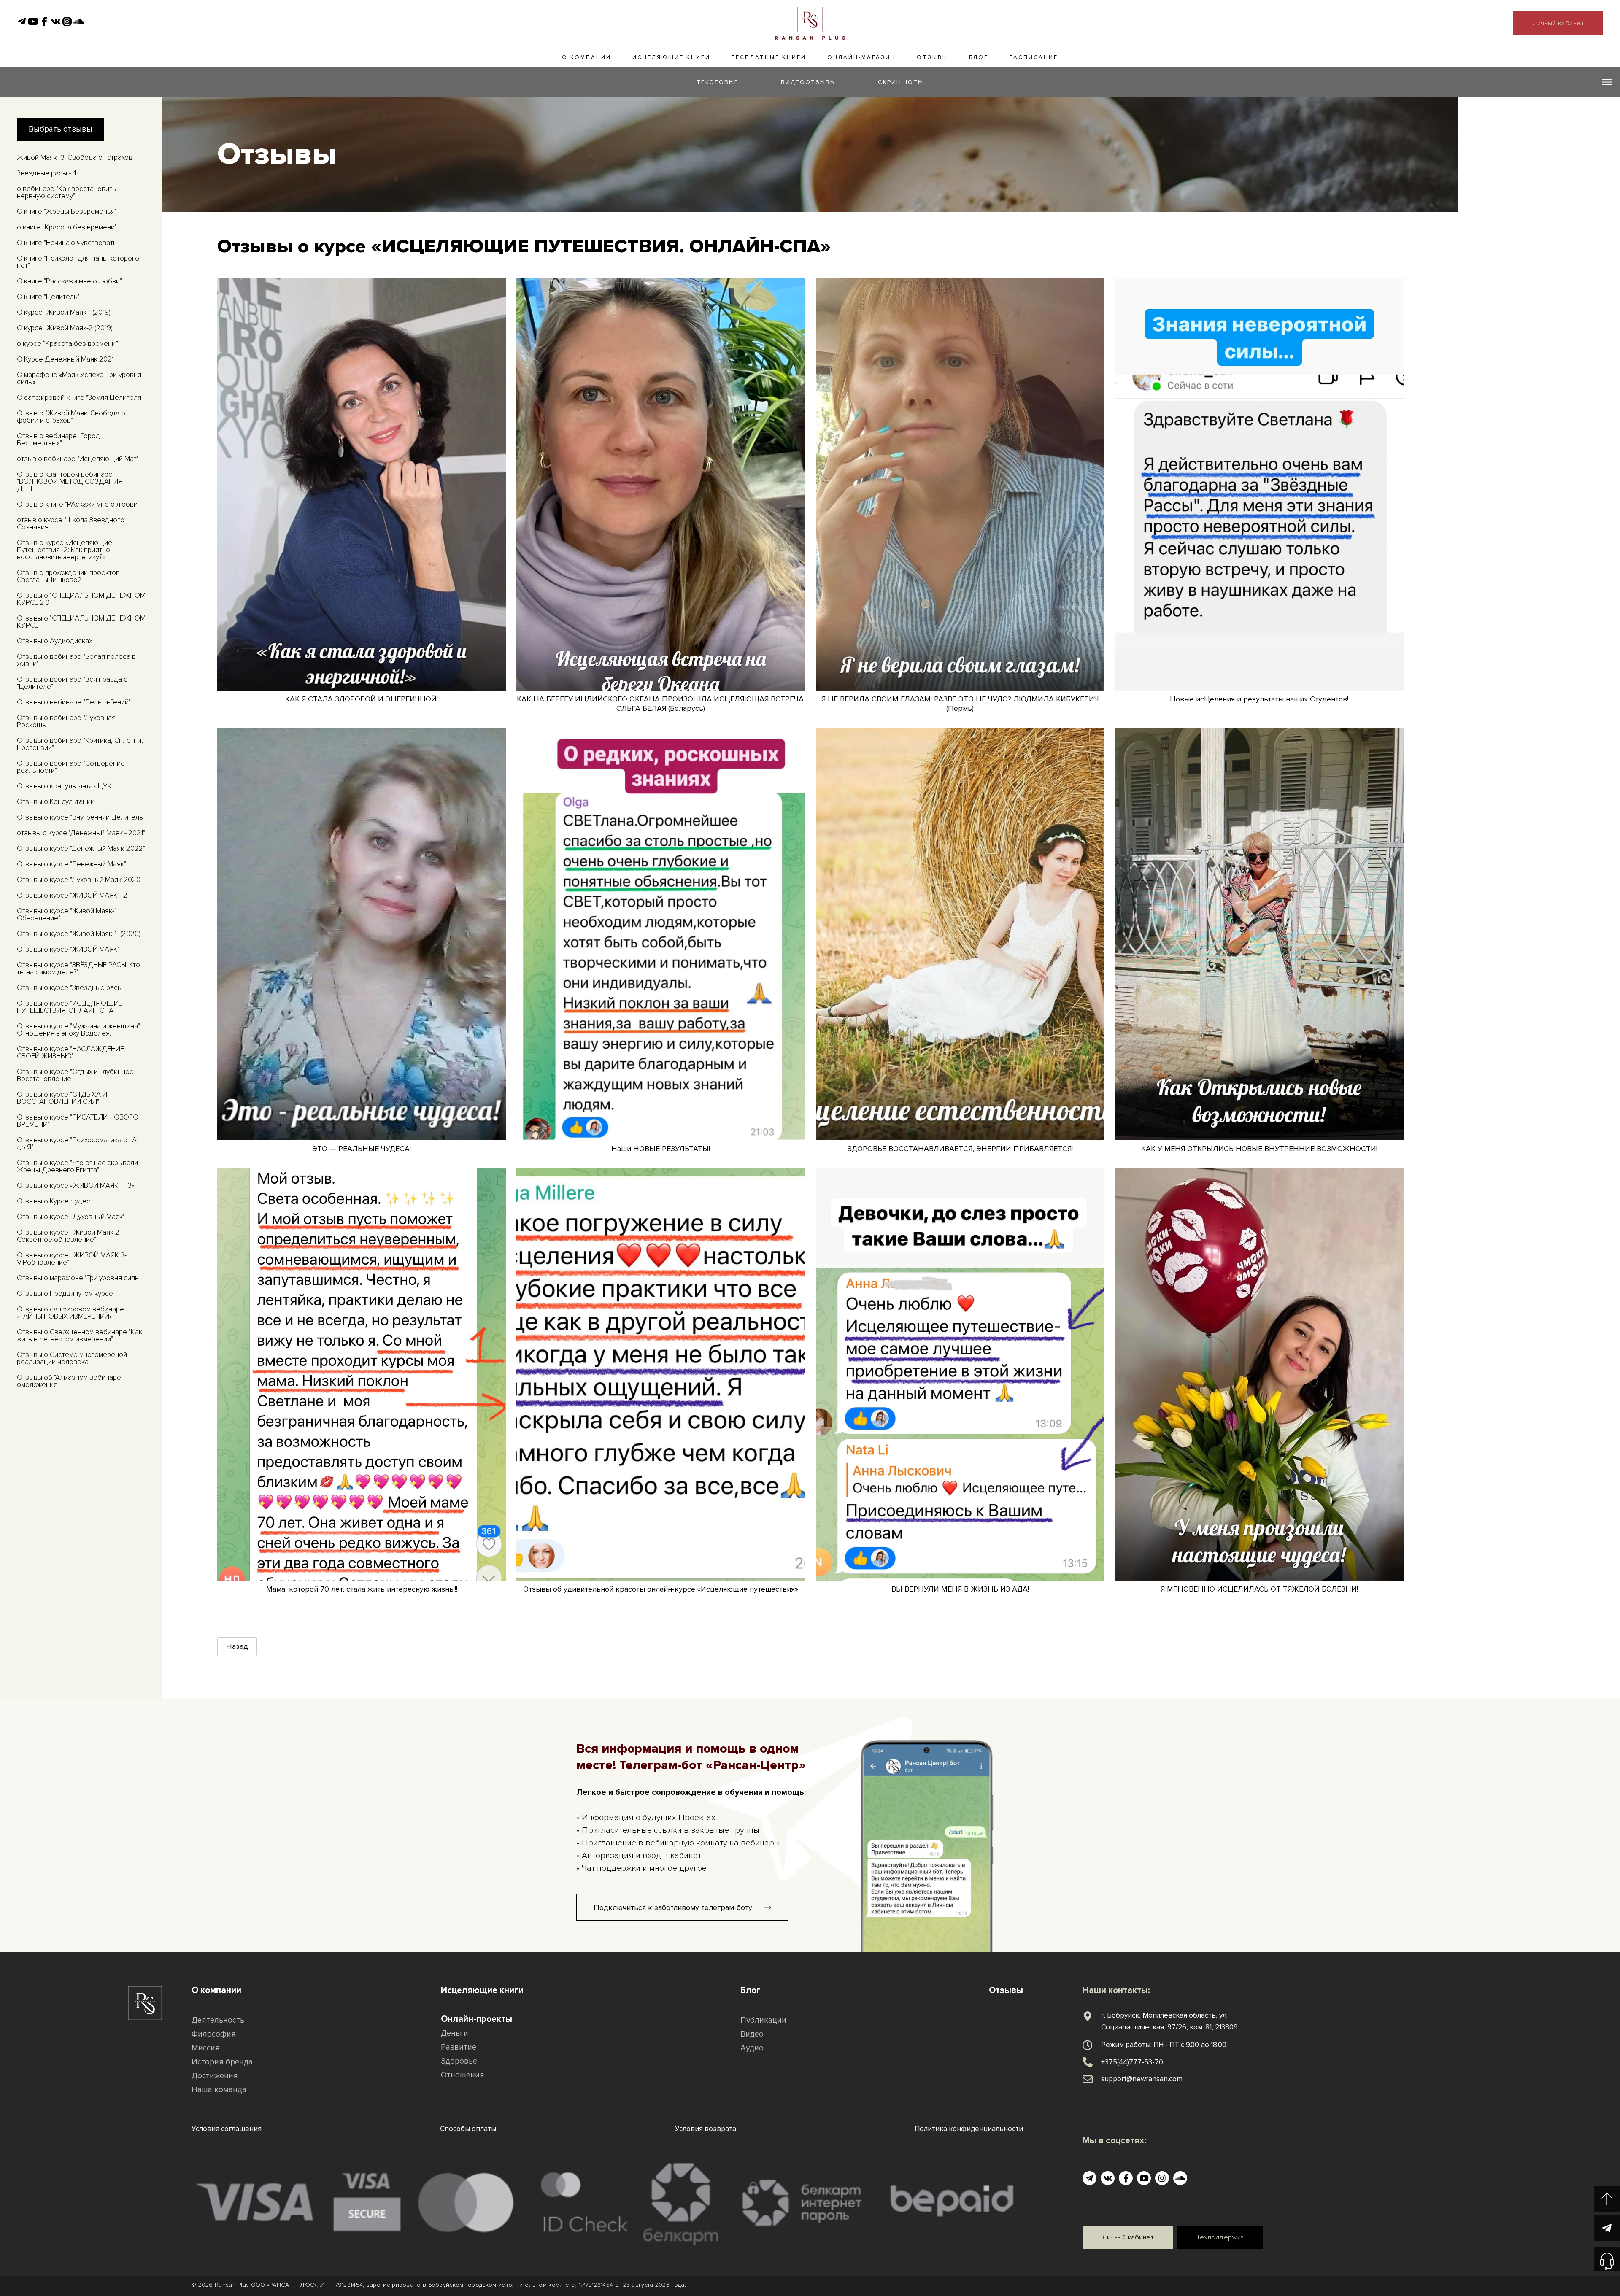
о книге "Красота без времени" (67, 227)
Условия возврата (706, 2129)
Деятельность (218, 2020)
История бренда (222, 2062)
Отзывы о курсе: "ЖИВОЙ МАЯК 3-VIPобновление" (72, 1259)
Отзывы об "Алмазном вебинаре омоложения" (69, 1381)
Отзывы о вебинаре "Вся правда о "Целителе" (72, 683)
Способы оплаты (468, 2129)
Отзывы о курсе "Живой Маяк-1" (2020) (79, 934)
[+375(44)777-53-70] (1088, 2062)
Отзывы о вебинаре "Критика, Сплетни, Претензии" (80, 744)
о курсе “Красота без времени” (67, 344)
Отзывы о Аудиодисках (55, 641)
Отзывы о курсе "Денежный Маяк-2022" (81, 849)
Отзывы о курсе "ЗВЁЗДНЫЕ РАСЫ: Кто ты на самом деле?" (78, 969)
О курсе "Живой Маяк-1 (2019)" (65, 312)
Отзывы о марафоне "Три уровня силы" (79, 1278)
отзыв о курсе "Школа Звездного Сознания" (71, 523)
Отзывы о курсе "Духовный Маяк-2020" (80, 880)
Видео (752, 2034)
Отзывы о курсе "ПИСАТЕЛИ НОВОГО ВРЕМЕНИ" (78, 1121)
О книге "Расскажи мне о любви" (69, 281)
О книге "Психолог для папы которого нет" (78, 262)
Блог (979, 57)
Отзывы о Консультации (56, 802)
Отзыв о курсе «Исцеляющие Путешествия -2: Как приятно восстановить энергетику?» (65, 550)
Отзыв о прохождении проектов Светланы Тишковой (68, 576)
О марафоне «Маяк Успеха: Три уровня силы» (79, 378)
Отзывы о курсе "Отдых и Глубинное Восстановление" (75, 1075)
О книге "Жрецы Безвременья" (67, 212)
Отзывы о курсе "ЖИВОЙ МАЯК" (68, 949)
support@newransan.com (1142, 2079)
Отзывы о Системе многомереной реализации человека (72, 1358)
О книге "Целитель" (48, 297)
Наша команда (219, 2090)
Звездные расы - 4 (47, 173)
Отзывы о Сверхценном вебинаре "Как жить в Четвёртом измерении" (80, 1336)
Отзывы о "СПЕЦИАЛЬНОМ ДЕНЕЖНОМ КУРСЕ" (81, 622)
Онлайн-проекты (477, 2019)
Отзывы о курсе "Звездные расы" (71, 988)
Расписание (1034, 57)
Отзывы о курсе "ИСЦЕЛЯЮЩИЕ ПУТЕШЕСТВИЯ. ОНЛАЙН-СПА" (70, 1007)
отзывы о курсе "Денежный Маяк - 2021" (81, 833)
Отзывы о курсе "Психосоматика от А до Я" (77, 1144)
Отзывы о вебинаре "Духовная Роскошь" (66, 721)
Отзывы (932, 57)
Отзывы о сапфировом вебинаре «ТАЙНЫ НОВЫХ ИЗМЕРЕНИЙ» (70, 1313)
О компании (587, 57)
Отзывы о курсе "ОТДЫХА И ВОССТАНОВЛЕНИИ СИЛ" (62, 1098)
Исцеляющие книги (671, 57)
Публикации (763, 2020)
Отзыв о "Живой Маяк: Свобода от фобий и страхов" (73, 417)
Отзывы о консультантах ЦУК (64, 786)
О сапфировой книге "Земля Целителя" (80, 398)
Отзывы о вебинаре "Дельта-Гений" (74, 702)
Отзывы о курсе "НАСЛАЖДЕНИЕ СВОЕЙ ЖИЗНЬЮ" (70, 1052)
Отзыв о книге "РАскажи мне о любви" (78, 504)
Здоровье (459, 2061)
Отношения (463, 2075)
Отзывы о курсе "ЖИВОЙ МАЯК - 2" (73, 895)
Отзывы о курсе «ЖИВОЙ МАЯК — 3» (76, 1186)
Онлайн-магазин (861, 57)
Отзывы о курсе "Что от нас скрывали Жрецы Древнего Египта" (77, 1166)
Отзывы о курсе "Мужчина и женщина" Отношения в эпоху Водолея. (78, 1030)
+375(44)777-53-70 (1132, 2062)
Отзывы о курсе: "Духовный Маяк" (71, 1217)
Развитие (459, 2047)
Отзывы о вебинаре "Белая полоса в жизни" (76, 660)
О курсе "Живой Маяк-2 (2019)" (66, 328)
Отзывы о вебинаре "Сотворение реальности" (71, 767)
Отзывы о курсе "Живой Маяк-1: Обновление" (67, 915)
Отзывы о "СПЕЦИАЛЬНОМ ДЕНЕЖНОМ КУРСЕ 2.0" (81, 599)
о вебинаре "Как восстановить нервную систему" (66, 192)
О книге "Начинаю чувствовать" (68, 243)
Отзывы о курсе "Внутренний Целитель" (81, 817)
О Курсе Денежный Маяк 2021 (65, 359)
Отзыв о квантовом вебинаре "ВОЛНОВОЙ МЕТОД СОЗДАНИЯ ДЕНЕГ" (70, 482)
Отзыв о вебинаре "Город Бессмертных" (58, 440)
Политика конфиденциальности (969, 2129)
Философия (214, 2034)
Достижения (215, 2076)
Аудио (752, 2048)
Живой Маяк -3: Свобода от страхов (75, 158)
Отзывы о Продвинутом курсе (65, 1294)
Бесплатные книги (769, 57)
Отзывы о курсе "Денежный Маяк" (72, 864)
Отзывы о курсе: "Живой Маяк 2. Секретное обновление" (69, 1236)
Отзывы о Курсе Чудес (54, 1201)
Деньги (455, 2033)
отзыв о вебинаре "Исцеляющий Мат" (78, 459)
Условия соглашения (227, 2129)
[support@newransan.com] (1088, 2079)
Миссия (206, 2048)
